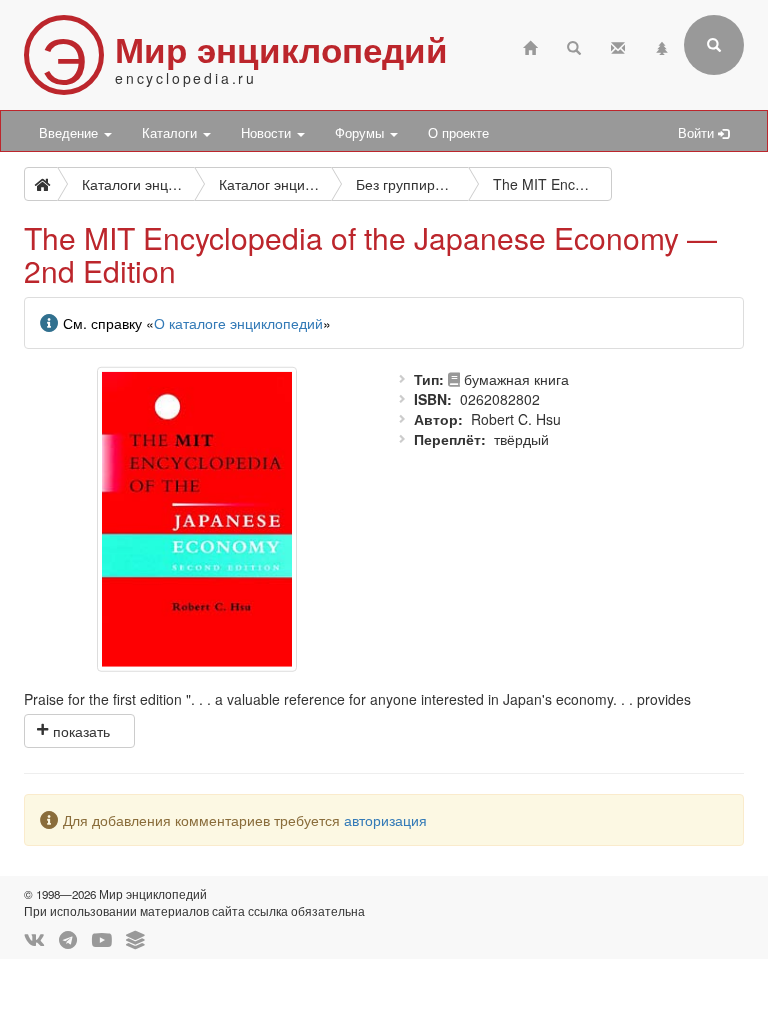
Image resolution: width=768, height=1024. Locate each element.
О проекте (458, 133)
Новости (268, 133)
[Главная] (530, 45)
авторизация (385, 820)
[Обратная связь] (618, 45)
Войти (698, 133)
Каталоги (171, 133)
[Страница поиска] (574, 45)
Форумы (361, 133)
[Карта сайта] (662, 45)
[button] (79, 731)
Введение (70, 133)
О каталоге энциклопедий (238, 323)
